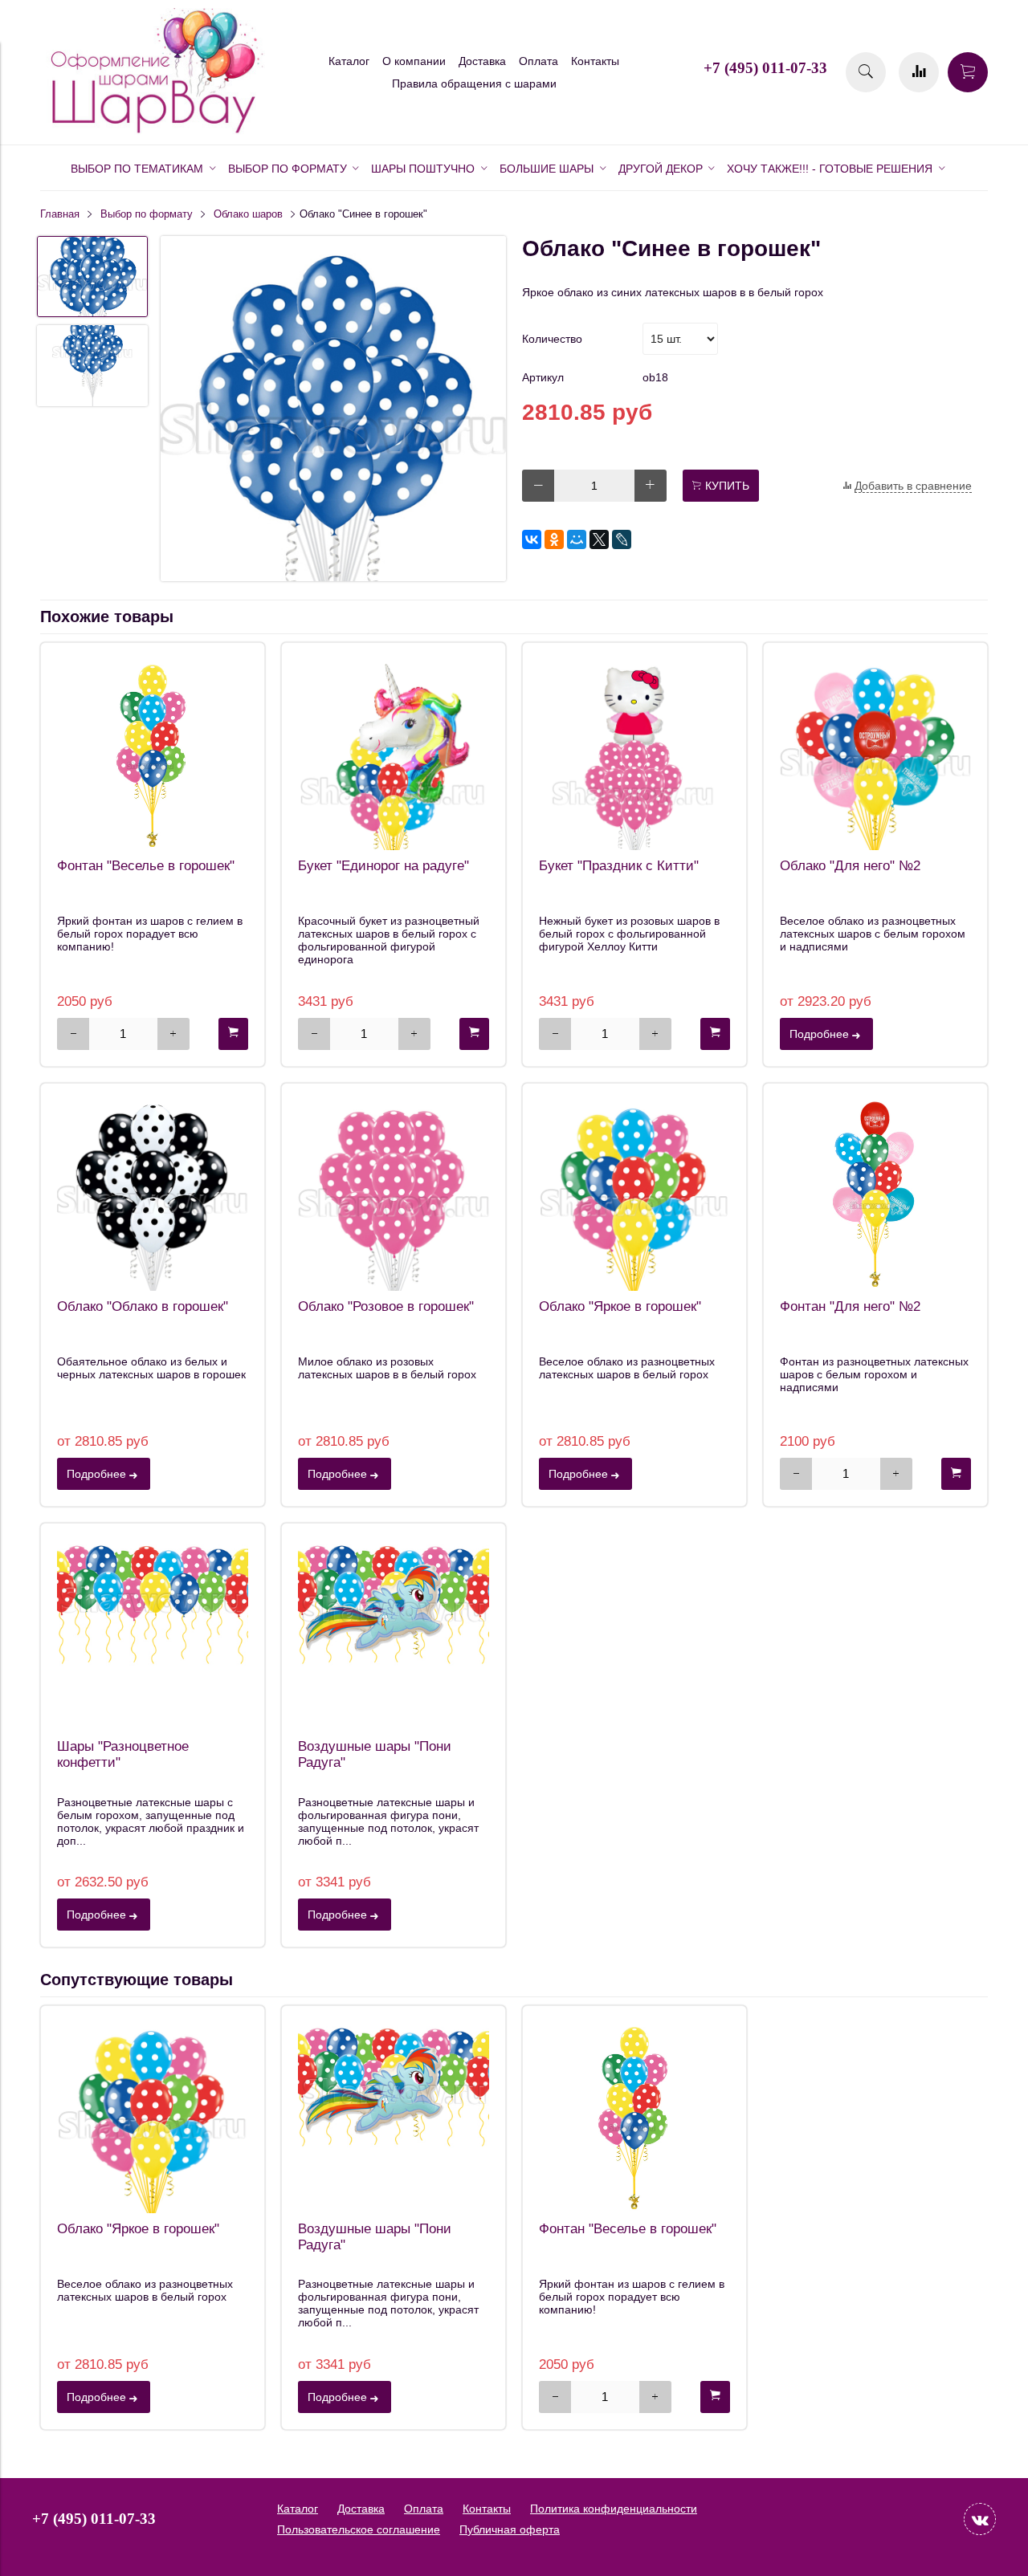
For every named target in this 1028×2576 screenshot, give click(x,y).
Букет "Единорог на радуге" (383, 866)
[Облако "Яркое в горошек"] (634, 1195)
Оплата (538, 61)
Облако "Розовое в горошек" (386, 1306)
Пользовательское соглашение (359, 2529)
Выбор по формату (147, 214)
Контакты (595, 61)
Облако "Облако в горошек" (143, 1306)
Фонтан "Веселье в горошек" (146, 866)
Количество (552, 339)
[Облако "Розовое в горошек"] (394, 1195)
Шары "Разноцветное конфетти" (123, 1754)
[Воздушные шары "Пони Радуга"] (394, 1635)
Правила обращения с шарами (474, 83)
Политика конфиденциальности (614, 2509)
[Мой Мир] (577, 539)
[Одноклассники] (554, 539)
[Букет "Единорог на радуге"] (394, 755)
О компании (414, 61)
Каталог (349, 61)
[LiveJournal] (622, 539)
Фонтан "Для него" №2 (850, 1306)
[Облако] (333, 410)
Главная (60, 214)
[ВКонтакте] (532, 539)
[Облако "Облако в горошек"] (153, 1195)
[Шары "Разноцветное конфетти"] (153, 1635)
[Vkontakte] (980, 2519)
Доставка (482, 61)
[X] (599, 539)
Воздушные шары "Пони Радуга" (375, 1754)
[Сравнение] (919, 72)
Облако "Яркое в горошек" (620, 1306)
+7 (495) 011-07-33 (765, 68)
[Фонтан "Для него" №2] (875, 1195)
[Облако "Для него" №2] (875, 755)
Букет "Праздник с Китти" (619, 866)
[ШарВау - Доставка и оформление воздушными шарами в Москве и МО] (153, 131)
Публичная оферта (510, 2529)
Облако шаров (248, 214)
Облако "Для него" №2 (850, 866)
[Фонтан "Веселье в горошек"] (153, 755)
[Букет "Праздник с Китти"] (634, 755)
